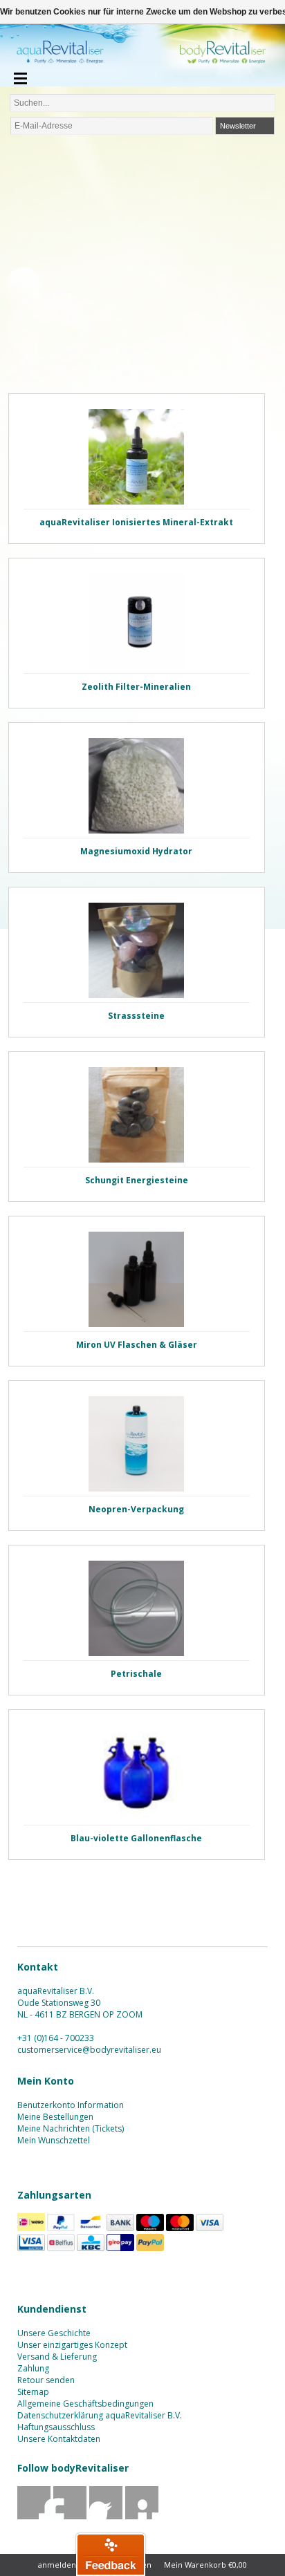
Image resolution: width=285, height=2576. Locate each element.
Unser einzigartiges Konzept (72, 2345)
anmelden (57, 2565)
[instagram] (142, 2516)
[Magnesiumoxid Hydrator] (137, 786)
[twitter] (70, 2516)
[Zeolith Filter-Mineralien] (137, 621)
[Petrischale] (137, 1608)
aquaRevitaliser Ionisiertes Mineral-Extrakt (136, 522)
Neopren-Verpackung (136, 1509)
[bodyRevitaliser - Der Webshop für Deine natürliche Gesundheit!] (142, 56)
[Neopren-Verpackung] (137, 1444)
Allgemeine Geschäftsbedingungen (85, 2404)
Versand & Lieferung (57, 2357)
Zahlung (33, 2368)
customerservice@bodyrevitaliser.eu (89, 2050)
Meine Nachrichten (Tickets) (71, 2128)
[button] (111, 2554)
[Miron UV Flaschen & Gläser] (137, 1279)
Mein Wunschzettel (54, 2140)
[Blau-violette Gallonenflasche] (137, 1773)
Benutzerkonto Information (71, 2105)
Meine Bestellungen (55, 2117)
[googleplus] (106, 2516)
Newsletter (238, 126)
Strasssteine (136, 1016)
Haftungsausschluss (56, 2427)
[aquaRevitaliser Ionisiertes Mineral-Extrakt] (137, 457)
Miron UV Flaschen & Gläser (137, 1345)
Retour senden (46, 2380)
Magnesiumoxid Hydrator (136, 851)
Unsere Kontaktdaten (59, 2439)
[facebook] (34, 2516)
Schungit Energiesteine (137, 1180)
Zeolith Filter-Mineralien (136, 687)
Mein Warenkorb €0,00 (205, 2565)
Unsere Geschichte (54, 2333)
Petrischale (136, 1674)
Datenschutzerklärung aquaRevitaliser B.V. (100, 2415)
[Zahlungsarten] (31, 2228)
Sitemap (33, 2392)
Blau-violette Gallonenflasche (136, 1838)
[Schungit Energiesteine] (137, 1115)
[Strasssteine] (137, 950)
